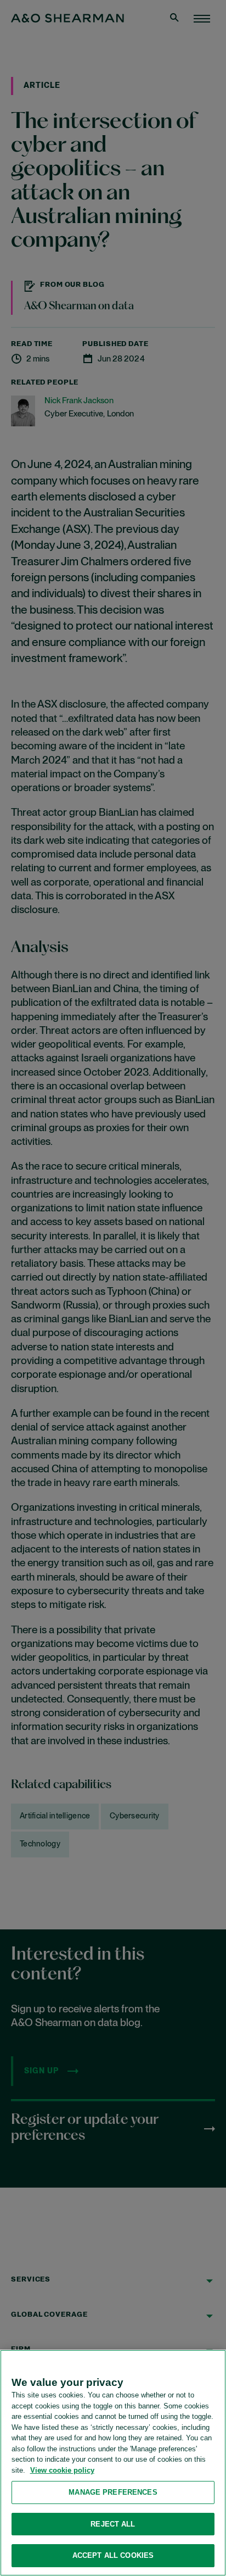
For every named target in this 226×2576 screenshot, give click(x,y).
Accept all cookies (113, 2555)
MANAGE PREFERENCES (113, 2492)
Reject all (113, 2524)
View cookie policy (62, 2470)
